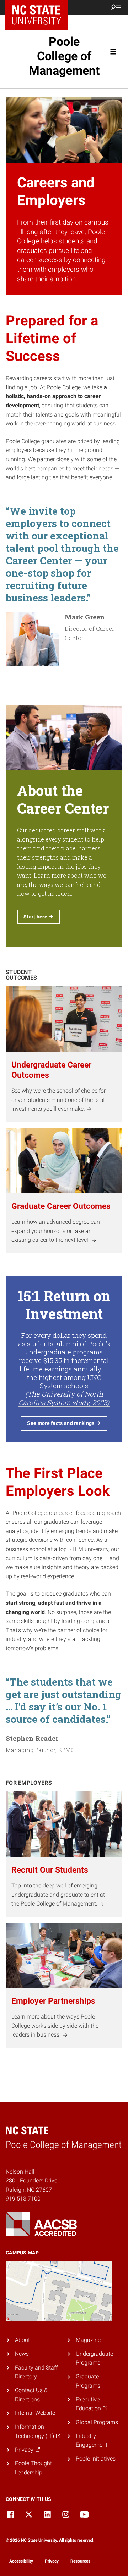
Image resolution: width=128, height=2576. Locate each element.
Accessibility (21, 2561)
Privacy (52, 2561)
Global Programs (97, 2422)
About (22, 2340)
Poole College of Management (64, 56)
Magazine (88, 2340)
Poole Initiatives (96, 2459)
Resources (80, 2561)
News (22, 2354)
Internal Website (35, 2413)
